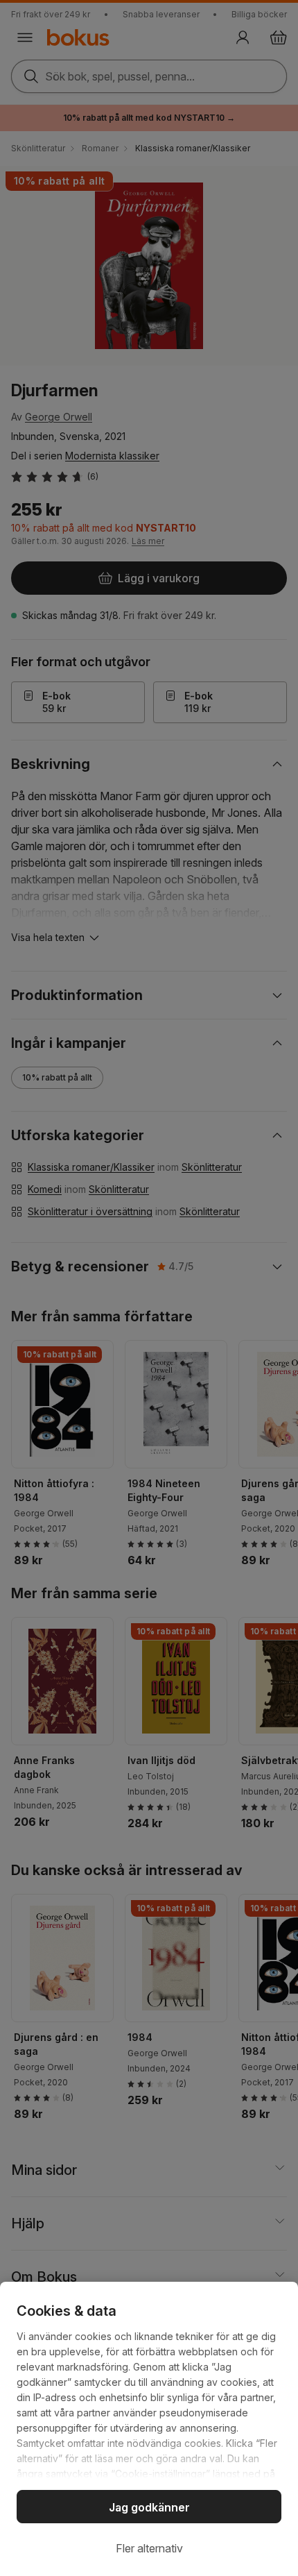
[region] (149, 2429)
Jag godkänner (149, 2507)
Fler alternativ (149, 2548)
